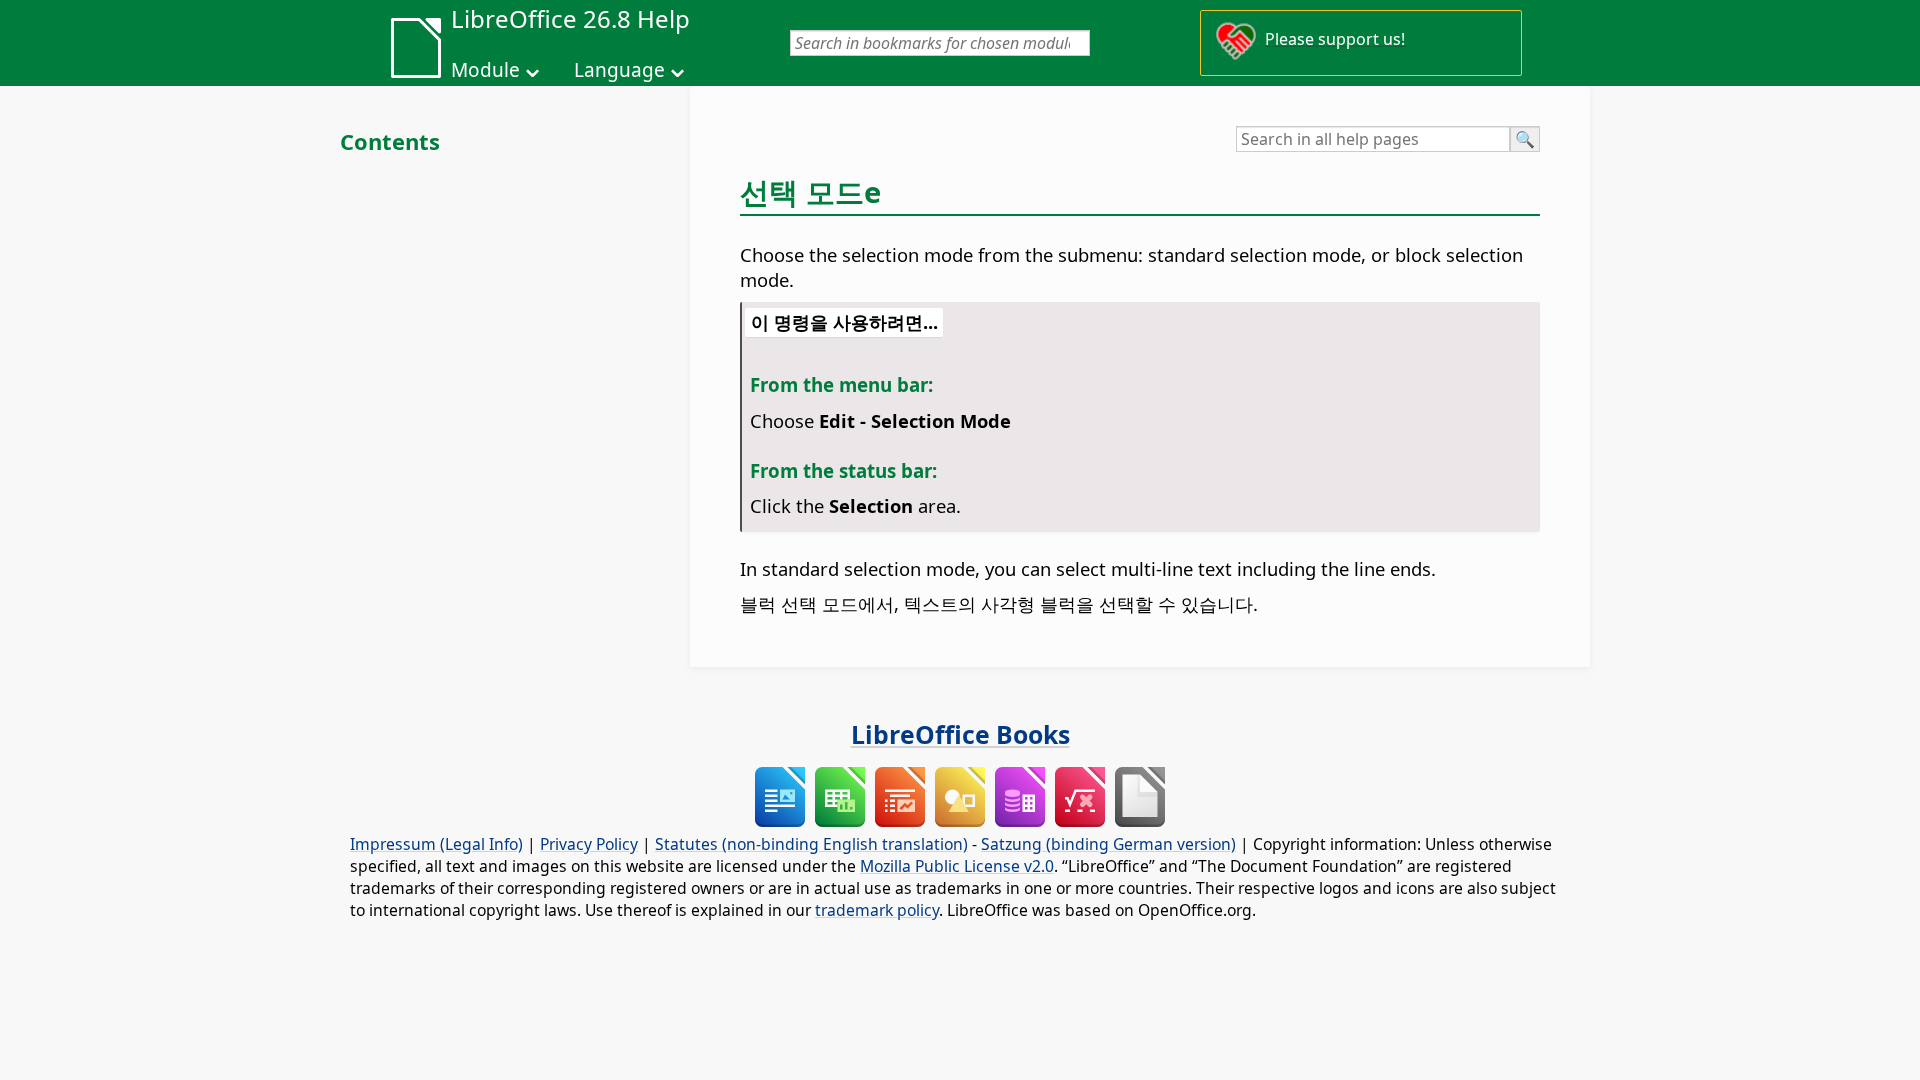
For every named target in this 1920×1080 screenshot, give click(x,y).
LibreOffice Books (960, 734)
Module (485, 70)
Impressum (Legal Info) (436, 844)
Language (619, 70)
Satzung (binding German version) (1108, 844)
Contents (390, 141)
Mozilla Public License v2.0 (957, 866)
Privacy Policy (589, 844)
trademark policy (877, 910)
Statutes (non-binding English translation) (811, 844)
